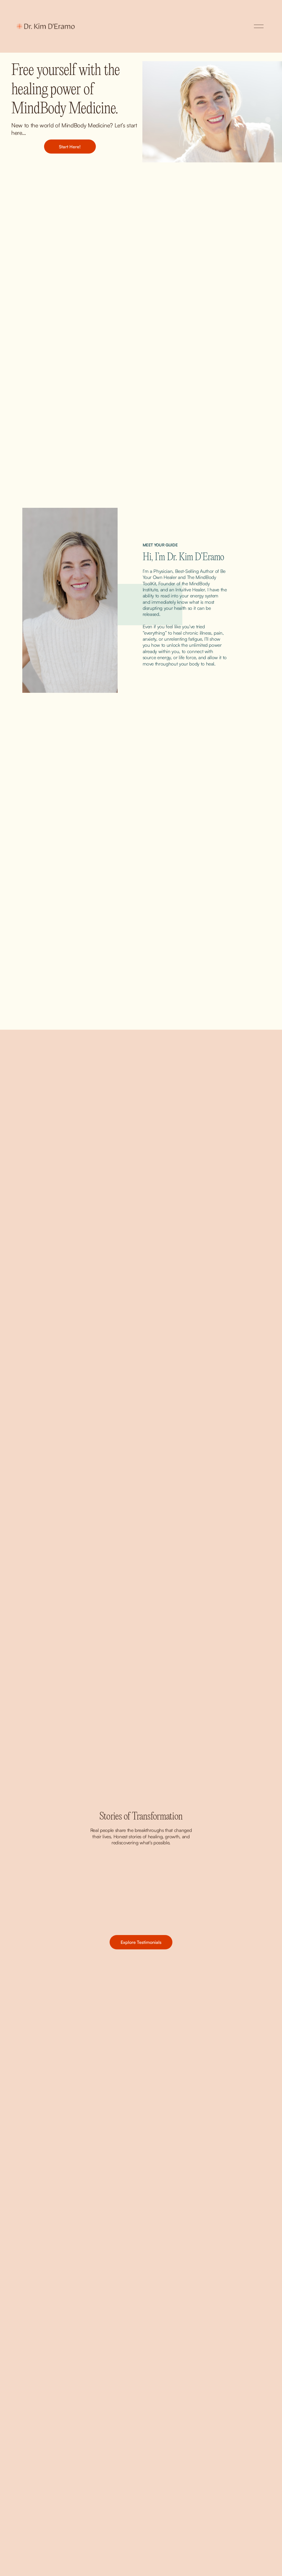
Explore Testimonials (141, 1942)
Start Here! (70, 147)
